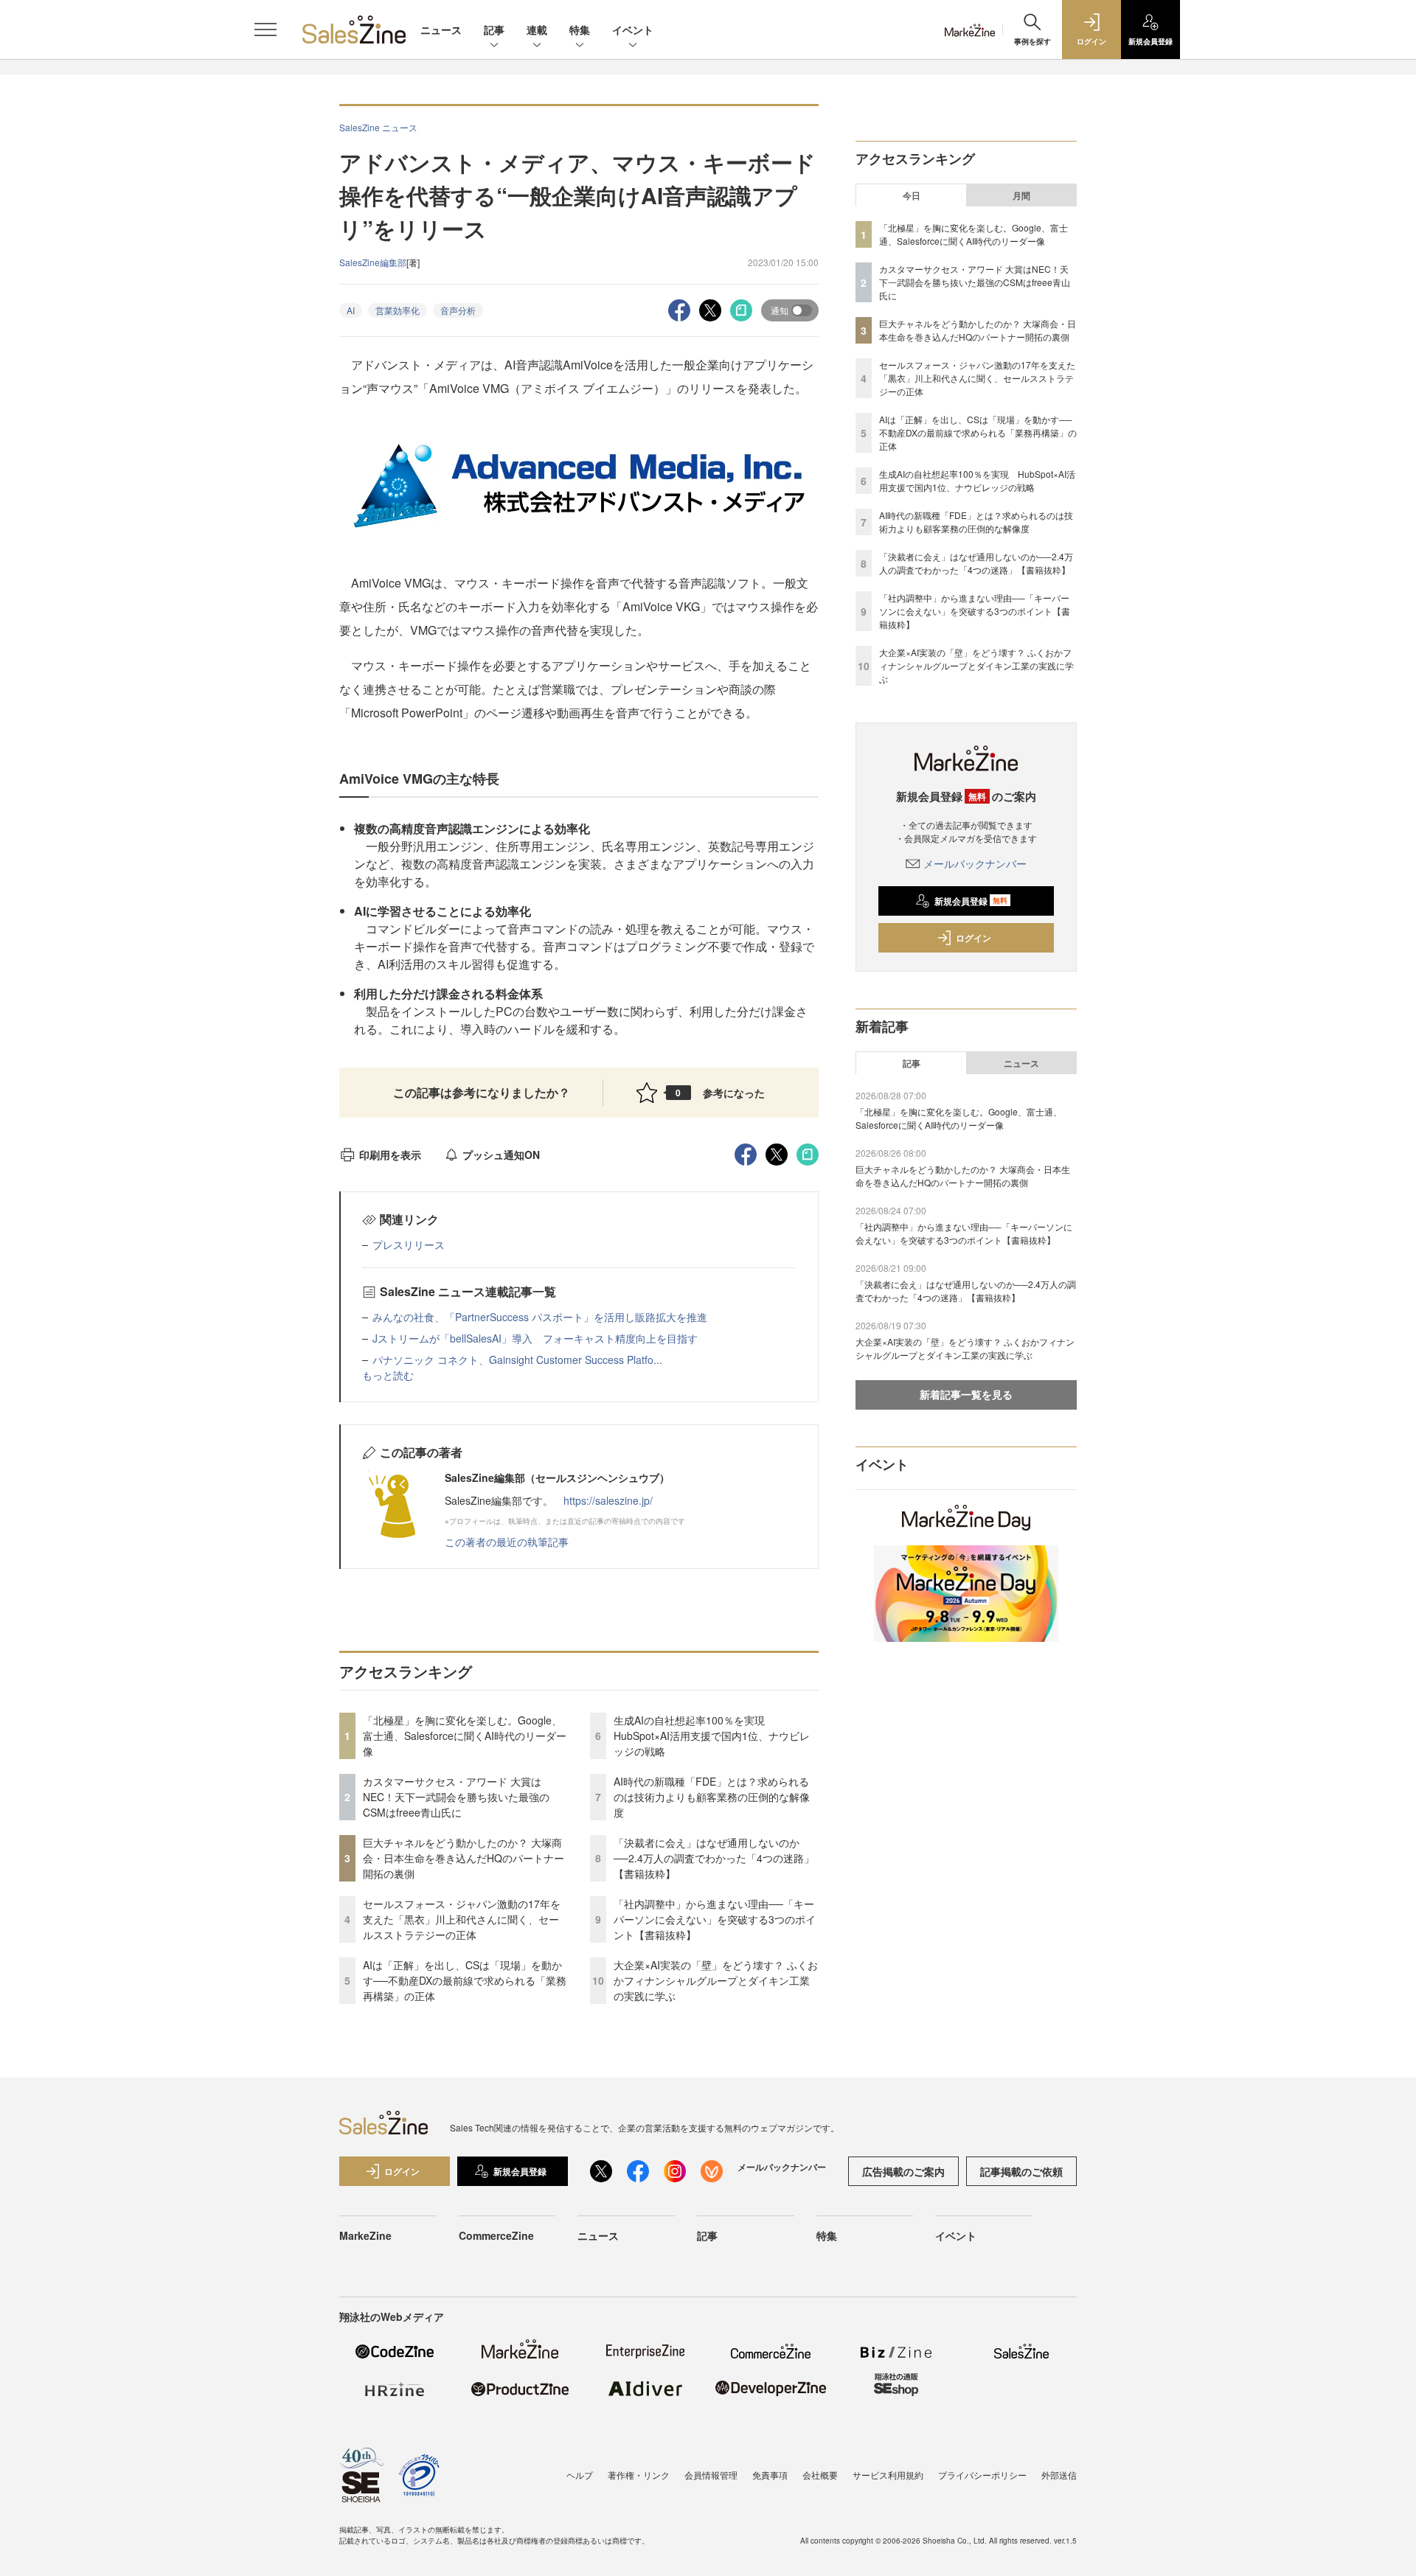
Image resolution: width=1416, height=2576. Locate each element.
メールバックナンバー (975, 863)
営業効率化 (398, 310)
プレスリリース (409, 1245)
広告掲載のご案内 (903, 2171)
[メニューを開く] (265, 29)
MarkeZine (365, 2235)
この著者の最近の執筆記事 (507, 1542)
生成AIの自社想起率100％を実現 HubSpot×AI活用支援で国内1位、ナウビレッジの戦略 (712, 1736)
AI (351, 310)
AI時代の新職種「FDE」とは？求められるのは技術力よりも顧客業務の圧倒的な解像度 (712, 1797)
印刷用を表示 (390, 1155)
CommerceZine (496, 2235)
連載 (537, 29)
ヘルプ (580, 2475)
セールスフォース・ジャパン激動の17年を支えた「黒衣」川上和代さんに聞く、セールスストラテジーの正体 (462, 1919)
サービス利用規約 (888, 2475)
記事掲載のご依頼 (1021, 2171)
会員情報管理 (711, 2475)
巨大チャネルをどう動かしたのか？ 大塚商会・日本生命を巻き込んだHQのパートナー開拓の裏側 (464, 1858)
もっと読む (388, 1375)
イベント (633, 29)
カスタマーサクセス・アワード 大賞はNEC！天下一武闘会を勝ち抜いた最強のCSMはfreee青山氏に (456, 1797)
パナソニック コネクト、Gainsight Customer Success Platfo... (517, 1360)
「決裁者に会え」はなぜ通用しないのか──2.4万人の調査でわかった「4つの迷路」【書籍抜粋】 (714, 1858)
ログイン (974, 938)
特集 (580, 29)
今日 (912, 195)
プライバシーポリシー (982, 2475)
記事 (494, 29)
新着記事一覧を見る (966, 1394)
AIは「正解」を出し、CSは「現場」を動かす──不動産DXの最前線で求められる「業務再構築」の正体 (465, 1980)
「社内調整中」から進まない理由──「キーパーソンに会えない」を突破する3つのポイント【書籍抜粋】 (715, 1919)
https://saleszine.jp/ (608, 1500)
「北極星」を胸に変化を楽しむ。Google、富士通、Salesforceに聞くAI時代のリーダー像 (465, 1736)
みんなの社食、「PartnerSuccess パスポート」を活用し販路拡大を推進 (540, 1317)
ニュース (441, 29)
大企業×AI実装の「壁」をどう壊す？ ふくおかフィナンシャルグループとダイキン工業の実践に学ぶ (716, 1980)
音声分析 (458, 310)
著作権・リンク (639, 2475)
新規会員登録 (971, 901)
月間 (1021, 195)
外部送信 (1059, 2475)
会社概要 (820, 2475)
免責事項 (770, 2475)
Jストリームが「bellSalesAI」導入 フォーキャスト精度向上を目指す (535, 1338)
